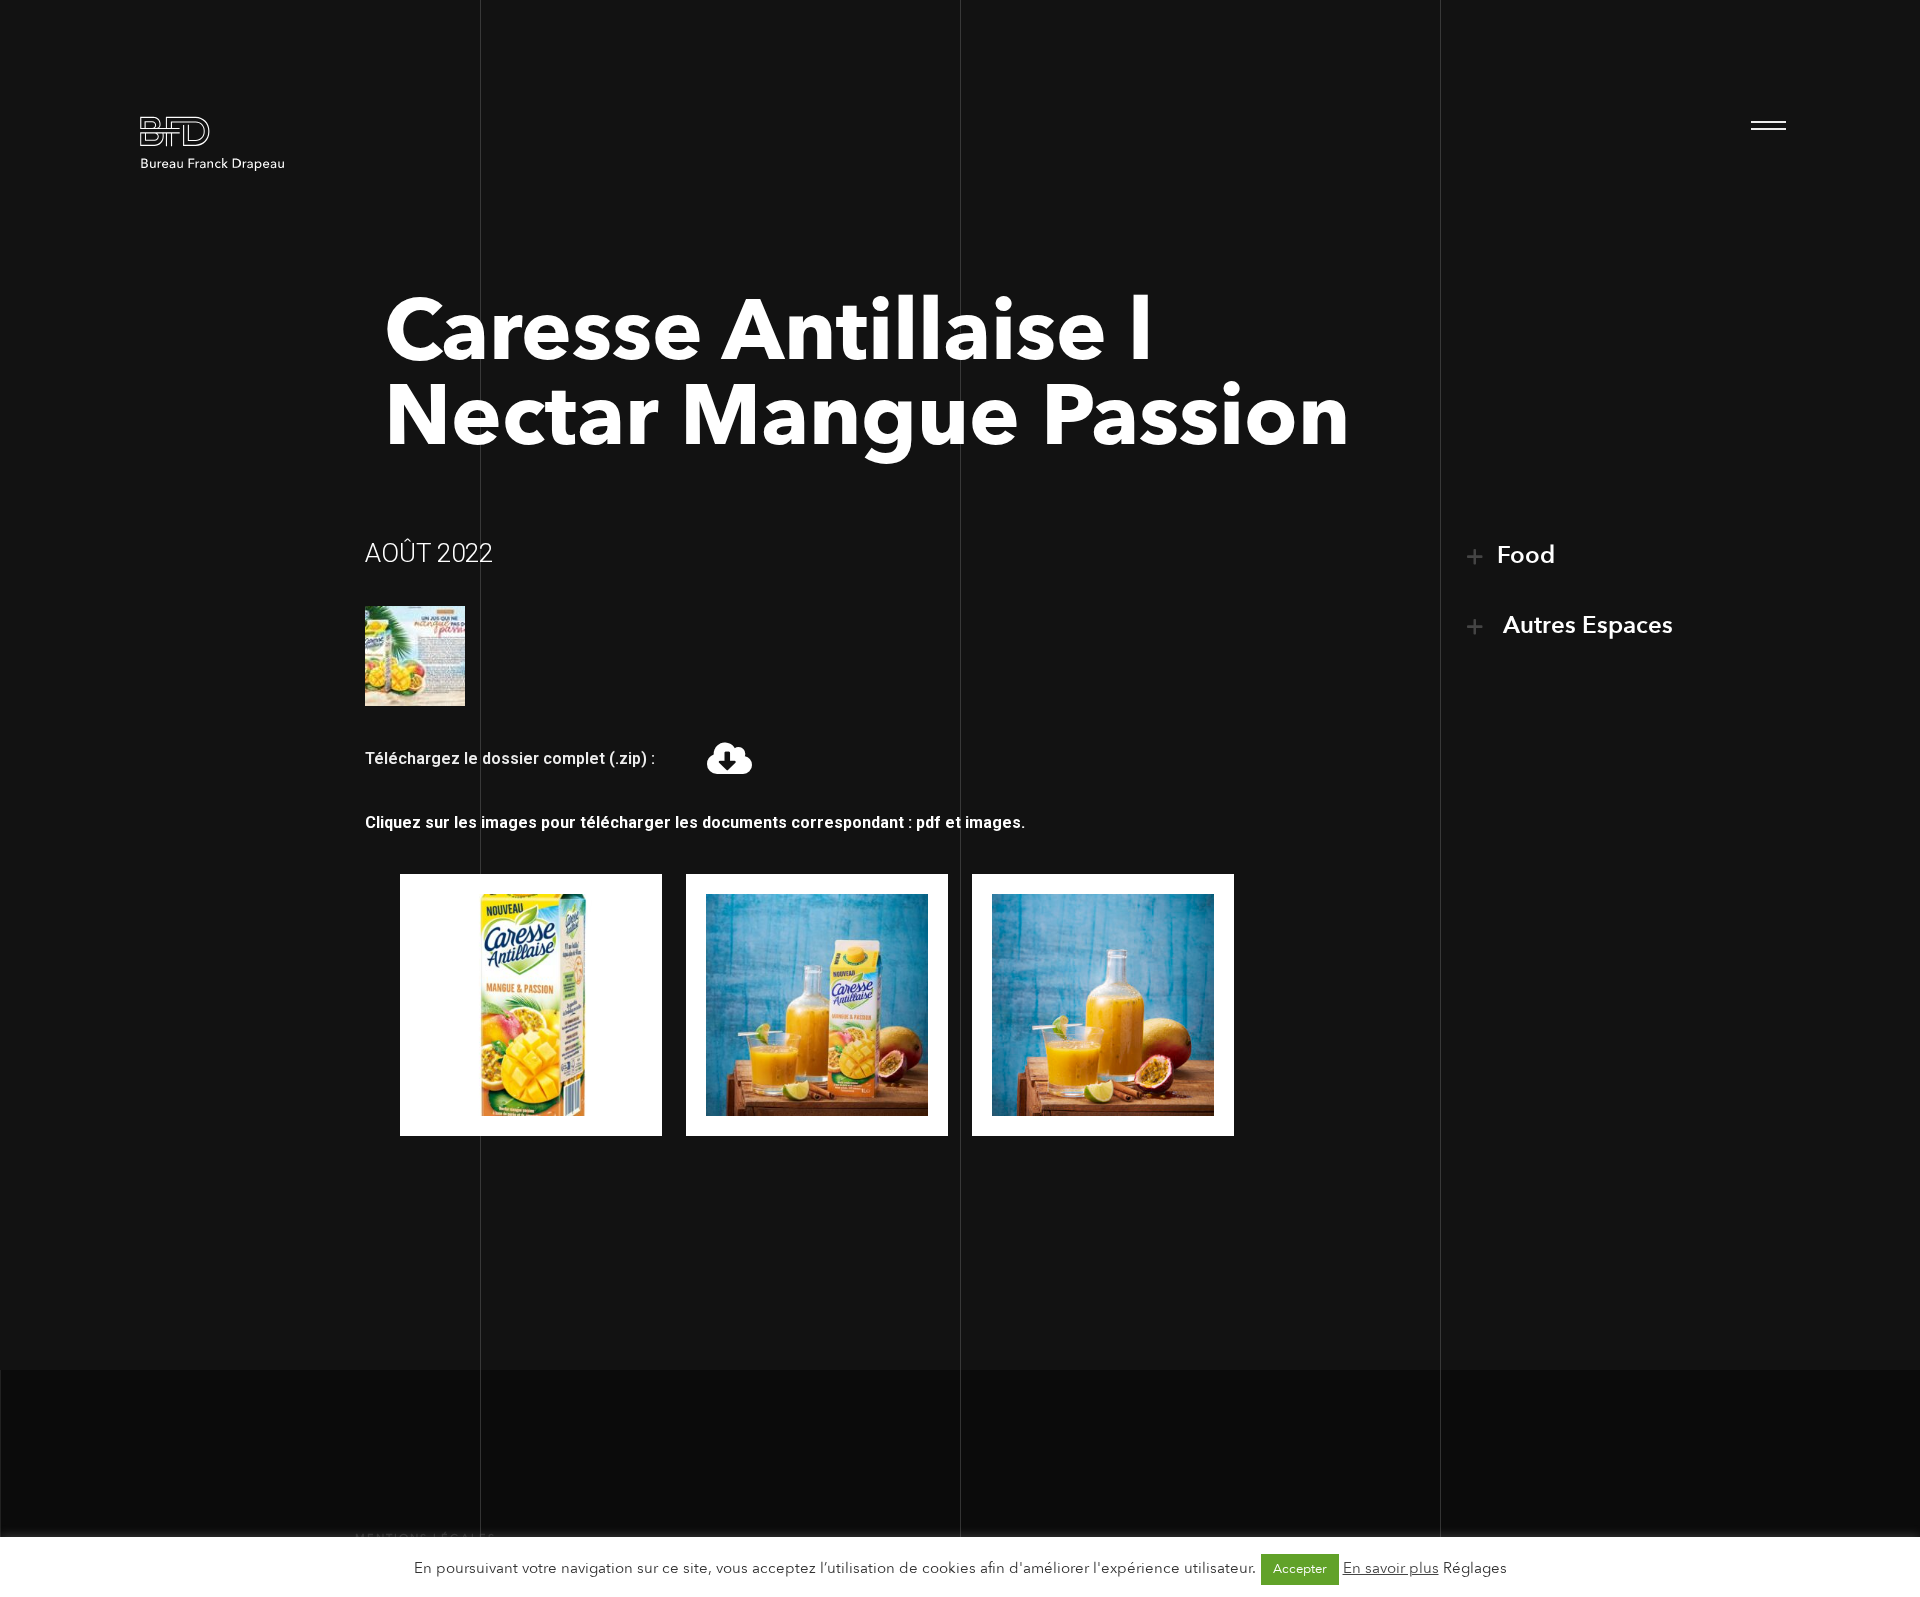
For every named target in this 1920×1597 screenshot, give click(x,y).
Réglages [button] (1475, 1568)
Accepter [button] (1300, 1569)
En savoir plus (1391, 1568)
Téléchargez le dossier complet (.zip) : (510, 758)
